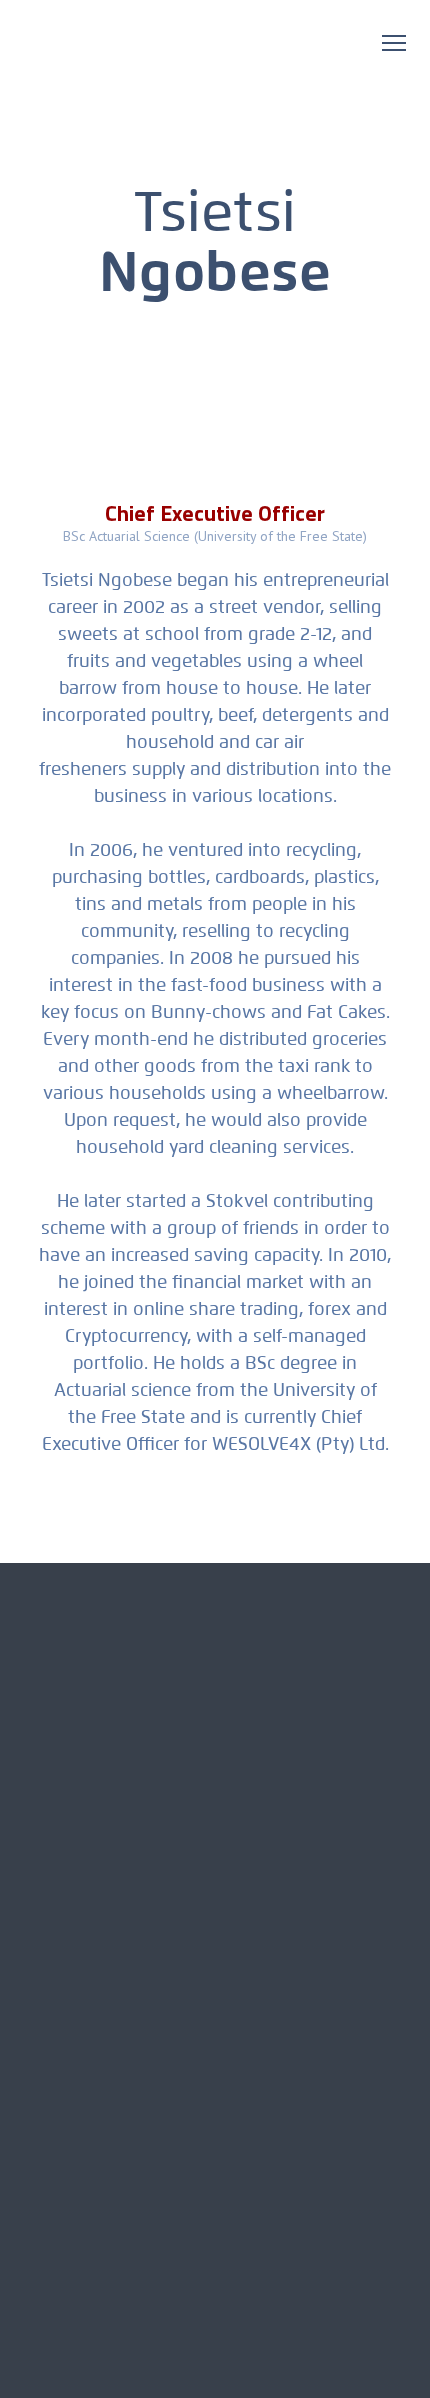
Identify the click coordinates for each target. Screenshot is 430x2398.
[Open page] (159, 56)
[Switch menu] (394, 43)
